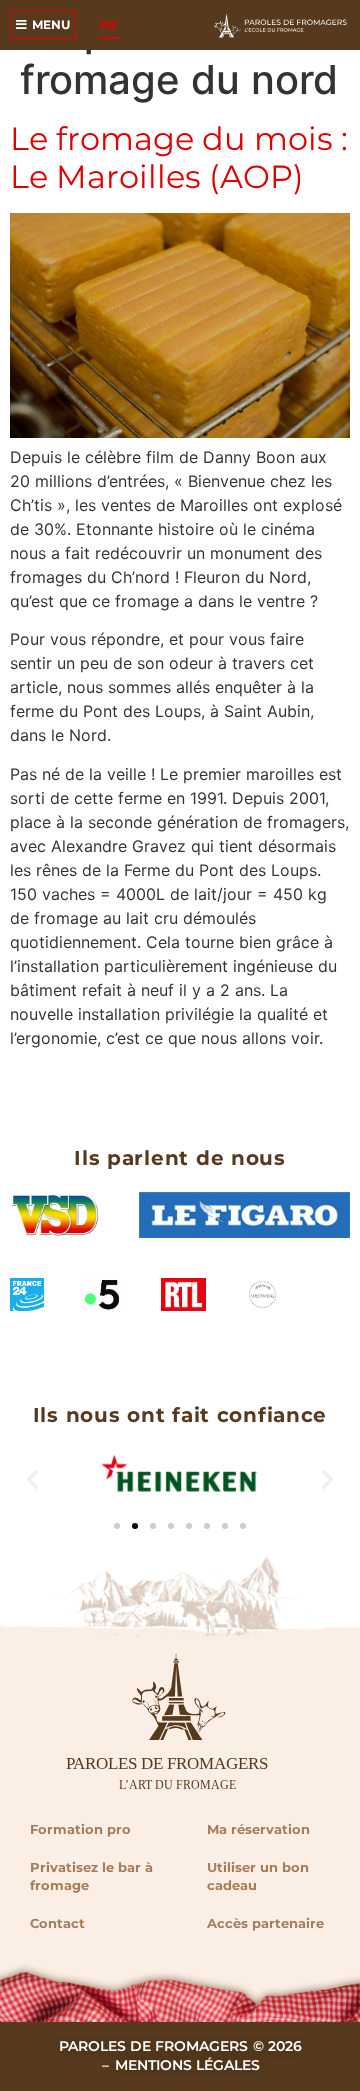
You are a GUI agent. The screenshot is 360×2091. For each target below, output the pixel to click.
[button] (32, 1479)
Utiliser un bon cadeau (258, 1876)
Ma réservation (258, 1829)
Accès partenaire (265, 1923)
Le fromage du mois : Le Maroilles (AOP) (179, 157)
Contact (57, 1923)
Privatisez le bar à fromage (91, 1876)
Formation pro (80, 1829)
